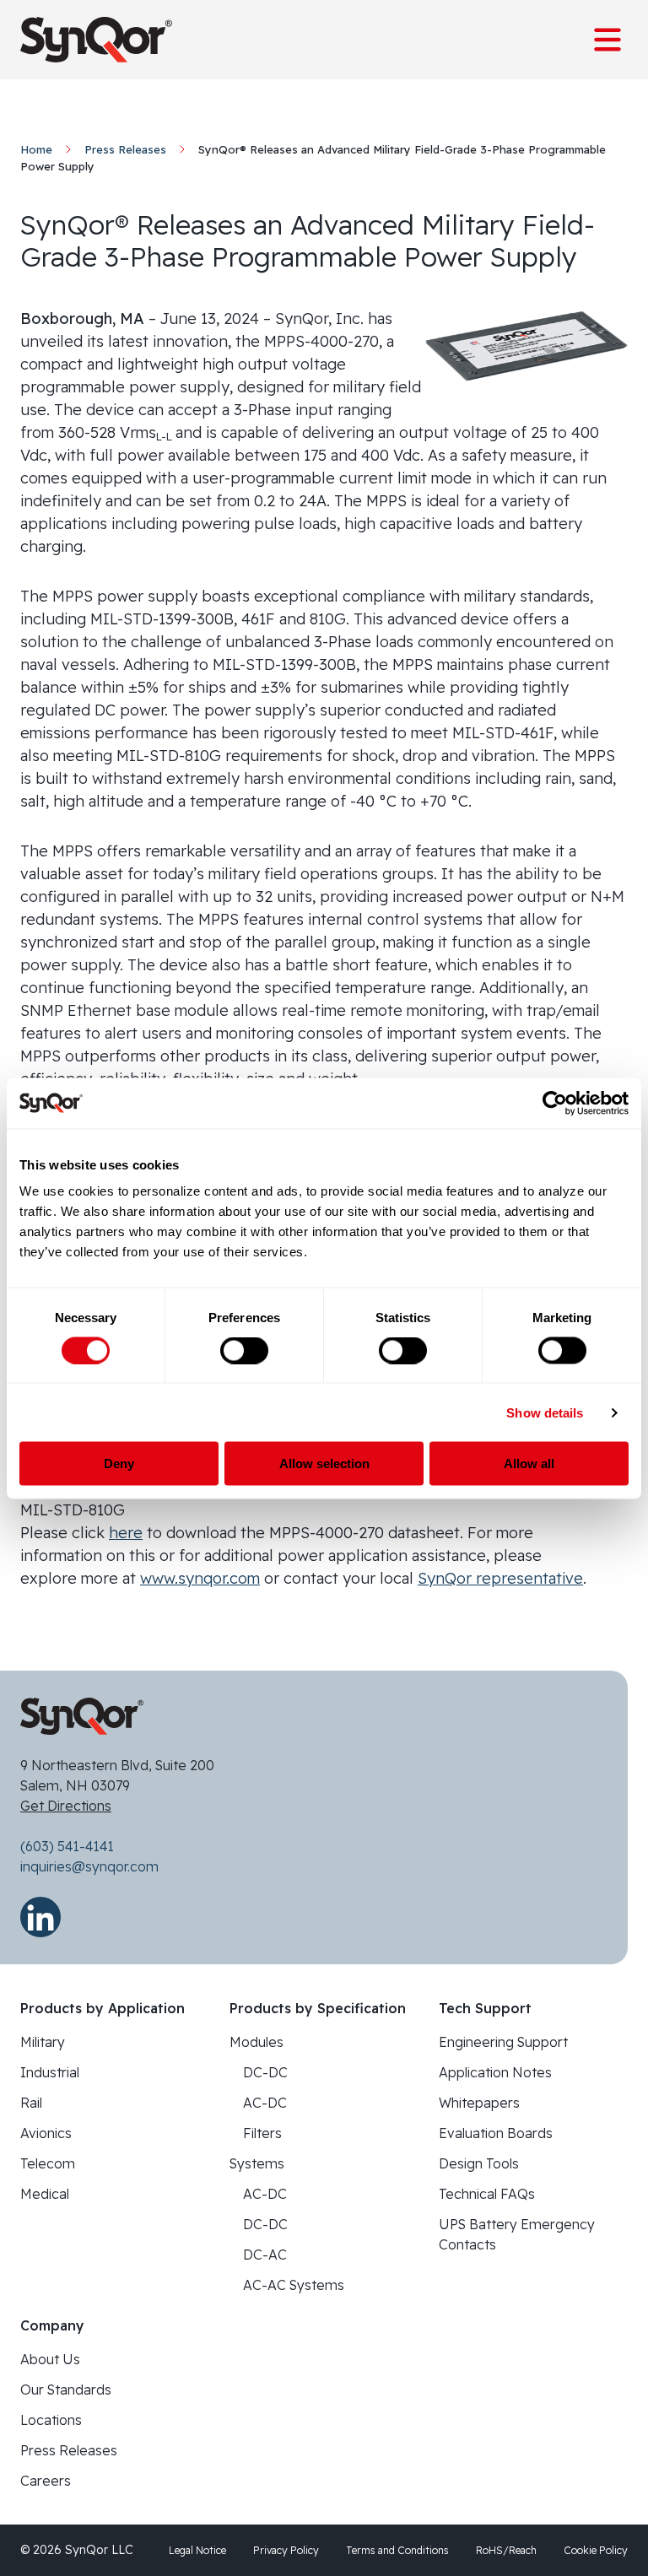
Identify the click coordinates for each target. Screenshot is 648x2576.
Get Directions (66, 1806)
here (126, 1533)
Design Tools (479, 2163)
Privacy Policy (286, 2550)
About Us (50, 2359)
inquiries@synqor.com (89, 1866)
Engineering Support (503, 2042)
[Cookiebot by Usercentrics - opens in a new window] (555, 1103)
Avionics (46, 2133)
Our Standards (66, 2390)
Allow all (529, 1464)
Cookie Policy (596, 2550)
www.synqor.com (200, 1578)
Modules (256, 2042)
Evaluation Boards (496, 2133)
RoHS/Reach (506, 2550)
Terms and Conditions (397, 2550)
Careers (46, 2481)
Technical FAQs (487, 2194)
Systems (257, 2163)
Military (43, 2042)
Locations (51, 2420)
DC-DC (265, 2072)
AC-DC (265, 2103)
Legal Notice (197, 2550)
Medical (45, 2194)
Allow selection (324, 1464)
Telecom (48, 2163)
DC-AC (265, 2255)
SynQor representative (500, 1578)
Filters (262, 2133)
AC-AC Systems (294, 2285)
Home (36, 149)
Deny (119, 1464)
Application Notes (495, 2072)
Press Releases (125, 149)
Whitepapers (479, 2103)
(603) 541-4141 (67, 1846)
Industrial (50, 2072)
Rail (31, 2103)
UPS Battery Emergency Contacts (517, 2234)
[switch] (244, 1350)
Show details (545, 1412)
